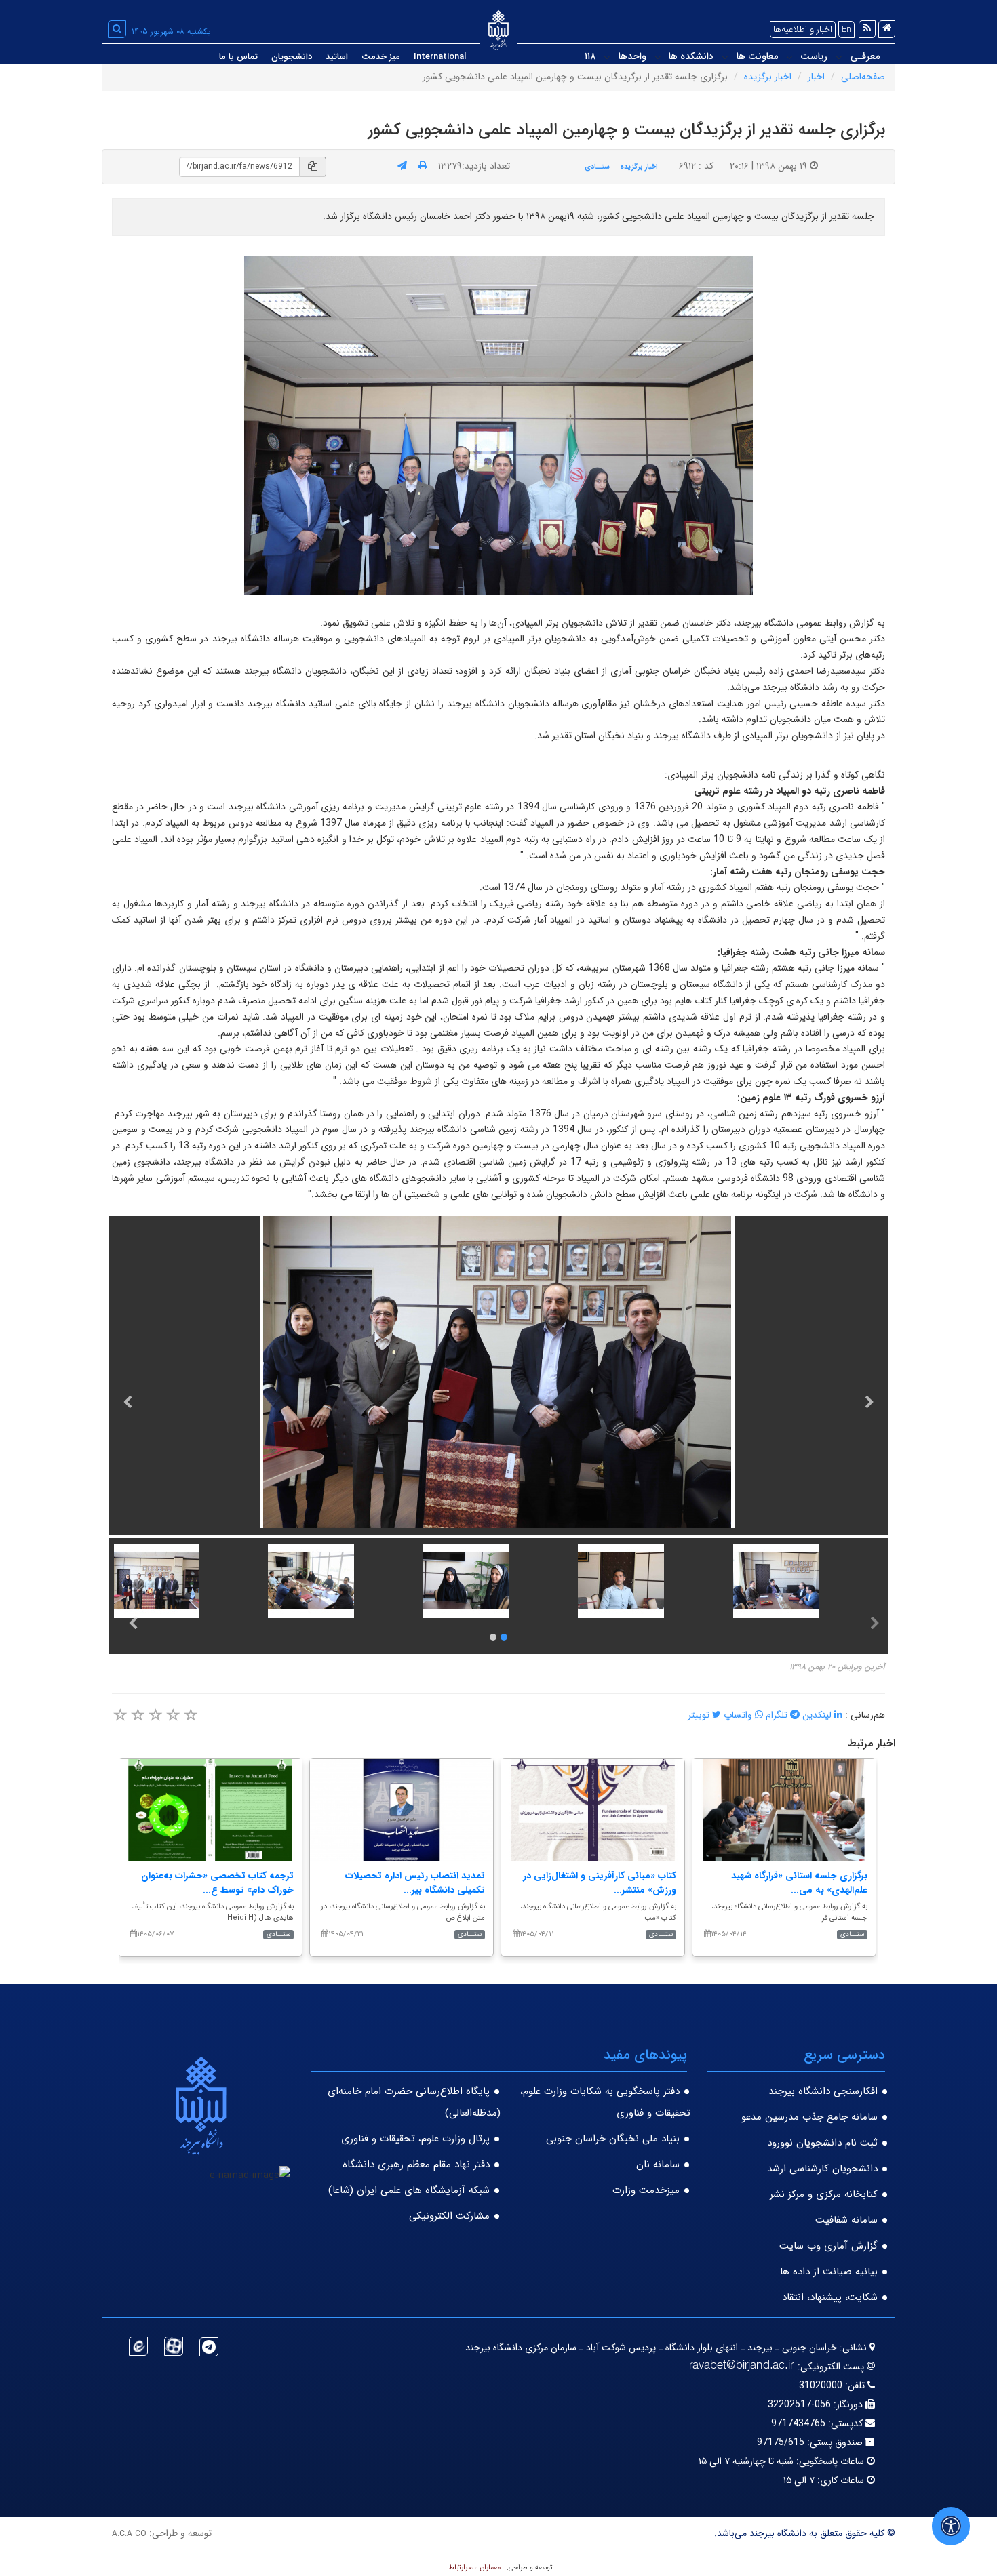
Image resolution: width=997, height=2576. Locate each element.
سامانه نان (658, 2165)
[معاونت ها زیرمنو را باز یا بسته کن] (725, 57)
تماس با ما (238, 57)
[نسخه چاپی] (423, 166)
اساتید (337, 57)
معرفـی (865, 56)
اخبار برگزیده (768, 77)
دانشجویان (292, 57)
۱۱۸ (590, 56)
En (846, 29)
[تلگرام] (209, 2347)
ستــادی (597, 167)
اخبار (816, 77)
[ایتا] (138, 2346)
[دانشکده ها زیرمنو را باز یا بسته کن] (658, 57)
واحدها (632, 56)
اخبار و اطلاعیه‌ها (803, 29)
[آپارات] (174, 2346)
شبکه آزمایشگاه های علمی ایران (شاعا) (409, 2190)
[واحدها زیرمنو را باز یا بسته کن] (607, 57)
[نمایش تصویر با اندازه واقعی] (499, 425)
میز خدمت (381, 57)
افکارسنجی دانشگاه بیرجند (823, 2091)
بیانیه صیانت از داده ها (829, 2272)
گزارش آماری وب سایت (828, 2246)
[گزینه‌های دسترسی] (951, 2526)
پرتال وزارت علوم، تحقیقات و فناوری (415, 2139)
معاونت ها (757, 56)
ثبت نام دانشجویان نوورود (822, 2143)
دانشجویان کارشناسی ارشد (822, 2169)
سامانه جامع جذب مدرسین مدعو (809, 2117)
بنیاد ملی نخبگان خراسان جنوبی (613, 2139)
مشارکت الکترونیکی (449, 2216)
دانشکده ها (691, 56)
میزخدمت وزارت (646, 2190)
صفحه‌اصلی (863, 77)
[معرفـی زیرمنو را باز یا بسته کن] (839, 57)
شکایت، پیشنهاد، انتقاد (830, 2297)
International (440, 57)
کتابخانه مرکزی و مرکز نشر (824, 2194)
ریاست (814, 56)
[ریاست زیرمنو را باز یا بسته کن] (789, 57)
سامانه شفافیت (846, 2220)
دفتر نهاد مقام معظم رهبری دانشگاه (416, 2165)
